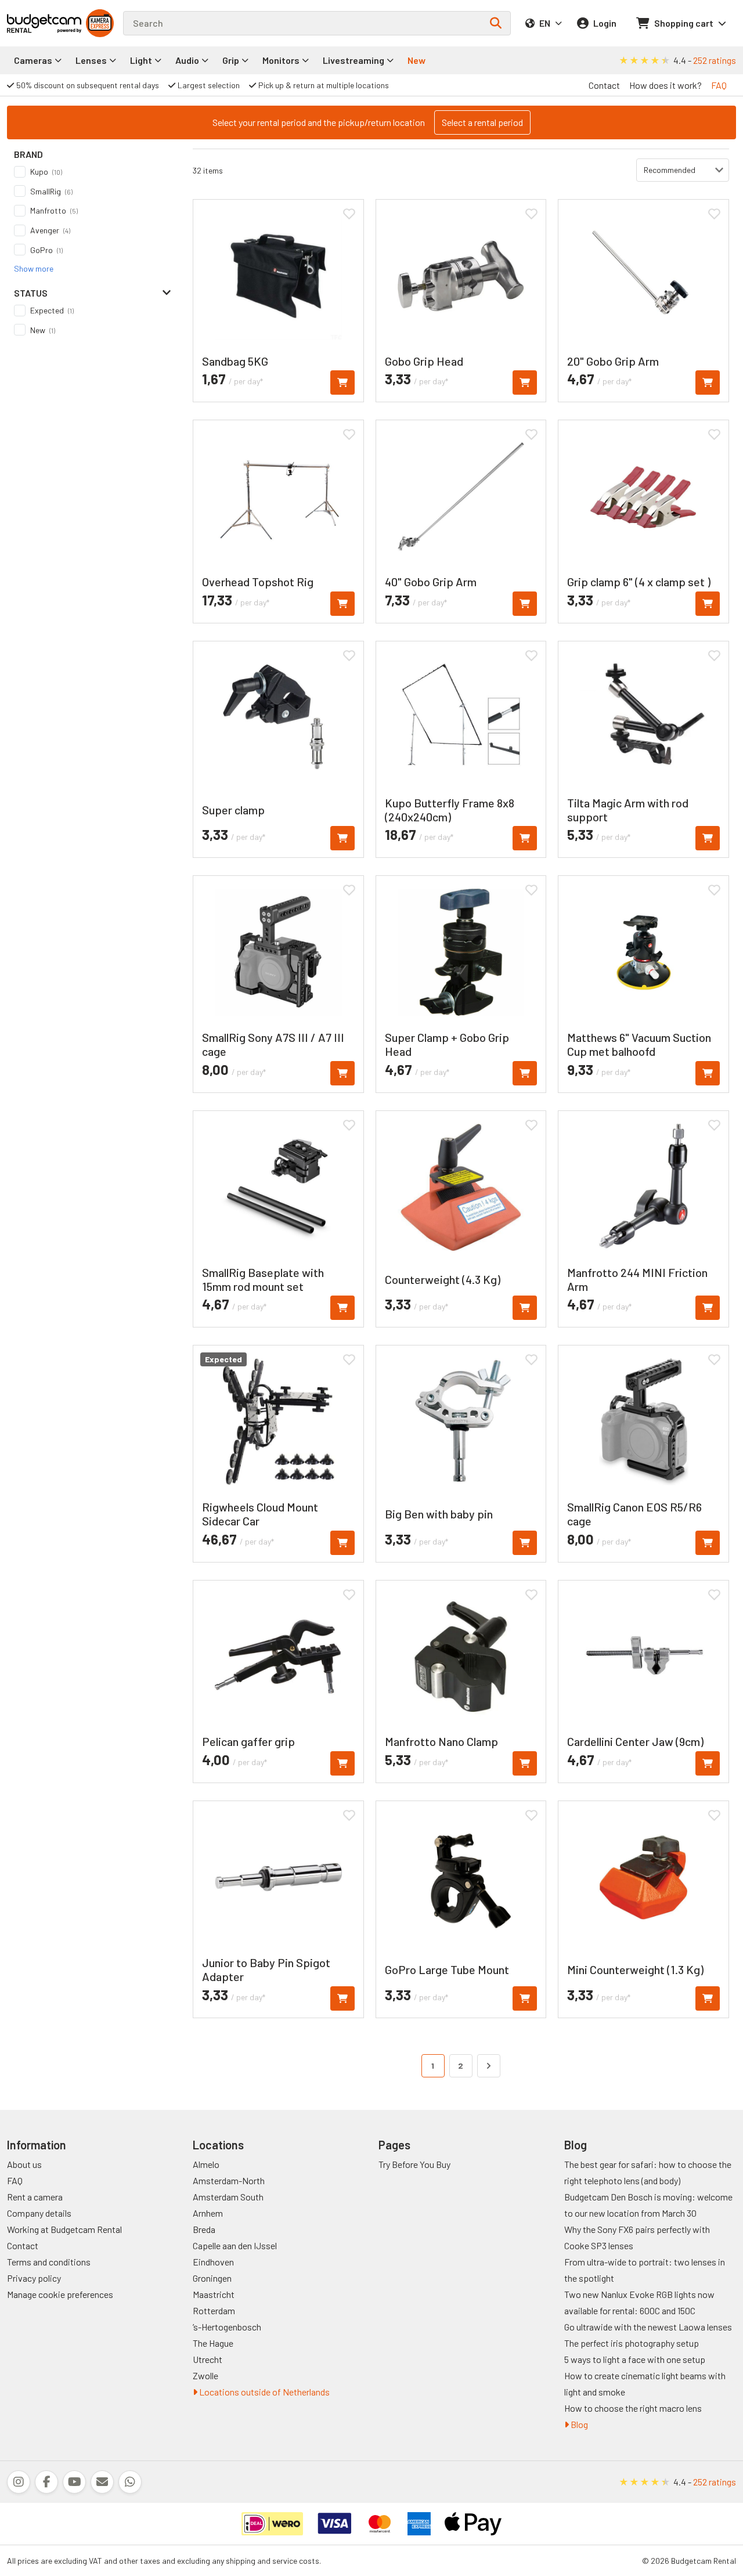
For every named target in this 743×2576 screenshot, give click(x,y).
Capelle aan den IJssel (235, 2245)
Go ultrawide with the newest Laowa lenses (648, 2327)
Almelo (206, 2164)
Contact (604, 85)
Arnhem (208, 2213)
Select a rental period (482, 122)
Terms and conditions (49, 2262)
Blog (578, 2424)
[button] (34, 268)
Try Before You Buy (414, 2164)
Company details (39, 2213)
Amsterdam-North (229, 2180)
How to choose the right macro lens (633, 2408)
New (416, 60)
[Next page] (489, 2066)
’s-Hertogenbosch (227, 2327)
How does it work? (666, 85)
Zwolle (205, 2375)
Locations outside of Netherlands (264, 2392)
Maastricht (214, 2294)
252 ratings (715, 60)
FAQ (719, 85)
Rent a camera (35, 2197)
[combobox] (317, 23)
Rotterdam (214, 2310)
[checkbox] (93, 172)
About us (24, 2164)
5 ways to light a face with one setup (635, 2359)
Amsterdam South (228, 2197)
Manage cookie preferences (60, 2294)
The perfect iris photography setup (632, 2343)
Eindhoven (213, 2262)
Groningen (212, 2278)
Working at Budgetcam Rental (64, 2229)
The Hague (213, 2343)
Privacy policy (34, 2278)
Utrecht (208, 2359)
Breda (204, 2229)
